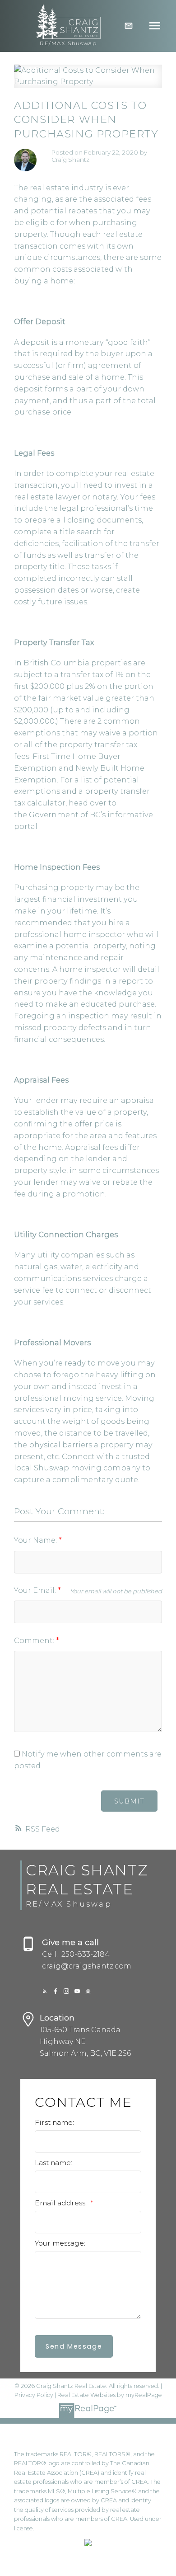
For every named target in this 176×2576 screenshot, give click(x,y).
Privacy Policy (34, 2395)
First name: (54, 2122)
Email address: (62, 2203)
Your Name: (36, 1540)
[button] (45, 1991)
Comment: (35, 1641)
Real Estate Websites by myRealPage (110, 2395)
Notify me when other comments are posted (88, 1760)
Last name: (53, 2163)
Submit (129, 1801)
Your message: (60, 2243)
